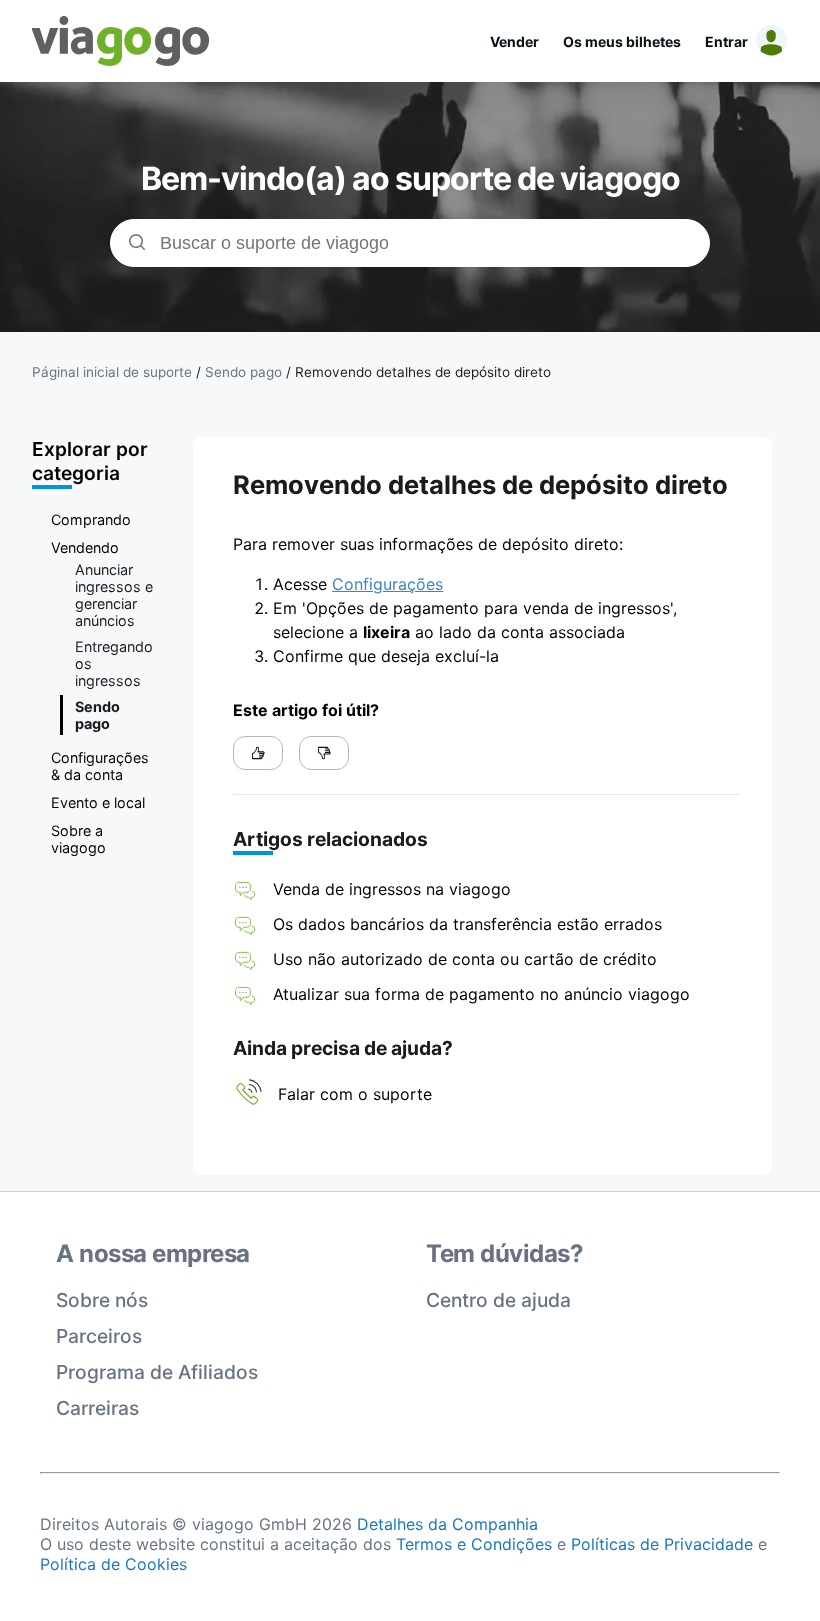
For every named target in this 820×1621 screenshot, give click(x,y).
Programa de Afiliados (157, 1372)
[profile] (768, 41)
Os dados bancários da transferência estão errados (467, 924)
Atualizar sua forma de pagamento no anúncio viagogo (481, 994)
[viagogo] (121, 41)
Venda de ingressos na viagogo (392, 889)
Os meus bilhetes (622, 41)
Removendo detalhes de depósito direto (423, 372)
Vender (514, 41)
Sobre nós (102, 1300)
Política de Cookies (113, 1564)
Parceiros (99, 1336)
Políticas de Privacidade (662, 1544)
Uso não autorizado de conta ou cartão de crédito (467, 959)
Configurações (387, 584)
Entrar (726, 41)
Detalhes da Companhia (447, 1524)
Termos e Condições (474, 1544)
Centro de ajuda (498, 1300)
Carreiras (97, 1408)
